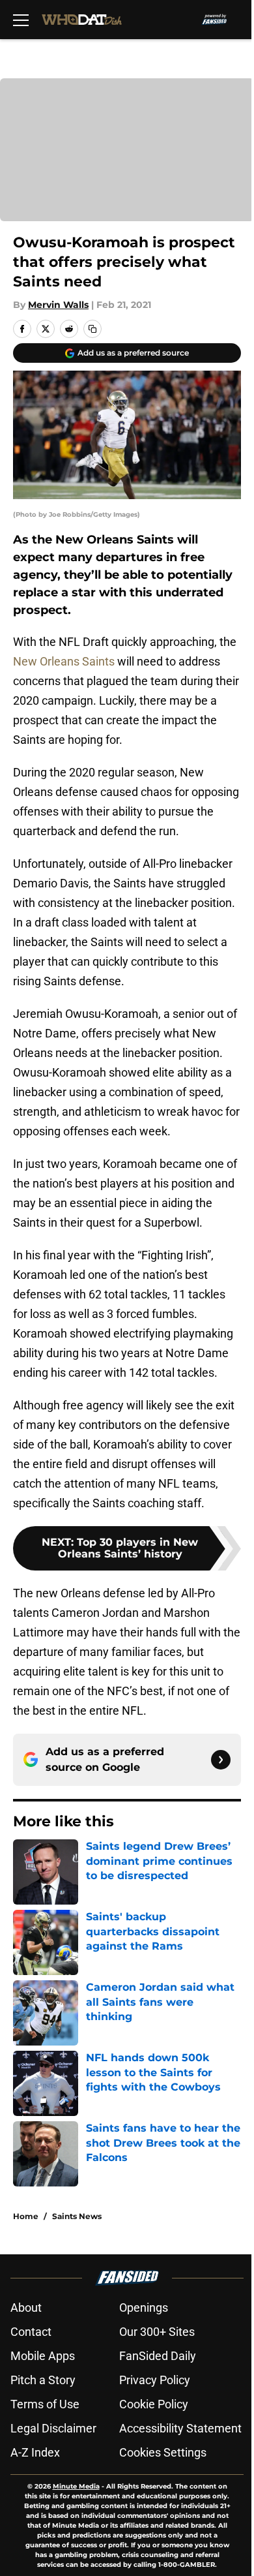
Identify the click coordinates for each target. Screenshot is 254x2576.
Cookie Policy (154, 2404)
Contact (31, 2332)
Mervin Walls (58, 305)
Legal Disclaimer (53, 2428)
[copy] (92, 329)
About (26, 2308)
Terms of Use (45, 2404)
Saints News (77, 2216)
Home (26, 2216)
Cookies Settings (163, 2452)
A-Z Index (35, 2452)
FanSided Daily (158, 2356)
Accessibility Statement (180, 2428)
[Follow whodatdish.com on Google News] (221, 1760)
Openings (144, 2308)
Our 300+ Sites (157, 2332)
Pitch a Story (43, 2380)
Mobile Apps (43, 2356)
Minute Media (76, 2486)
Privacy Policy (155, 2380)
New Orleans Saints (64, 661)
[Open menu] (21, 20)
